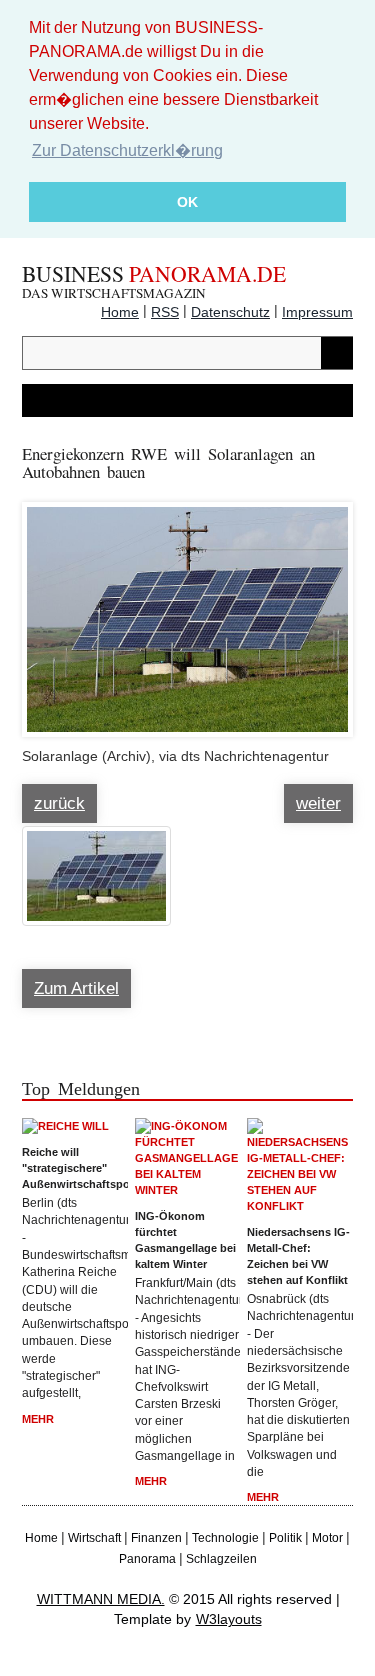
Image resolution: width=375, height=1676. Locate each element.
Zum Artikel (76, 988)
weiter (318, 803)
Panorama (147, 1559)
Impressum (317, 312)
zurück (59, 803)
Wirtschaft (94, 1538)
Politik (285, 1538)
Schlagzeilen (221, 1559)
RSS (165, 312)
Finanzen (156, 1538)
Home (120, 312)
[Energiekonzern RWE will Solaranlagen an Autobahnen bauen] (187, 610)
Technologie (225, 1538)
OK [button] (187, 202)
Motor (327, 1538)
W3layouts (229, 1619)
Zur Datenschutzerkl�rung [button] (127, 150)
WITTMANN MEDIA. (101, 1599)
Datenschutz (230, 312)
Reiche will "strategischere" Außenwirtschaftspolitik (75, 1168)
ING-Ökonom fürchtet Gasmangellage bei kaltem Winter (185, 1240)
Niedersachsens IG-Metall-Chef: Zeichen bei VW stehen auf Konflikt (298, 1256)
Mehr (38, 1419)
